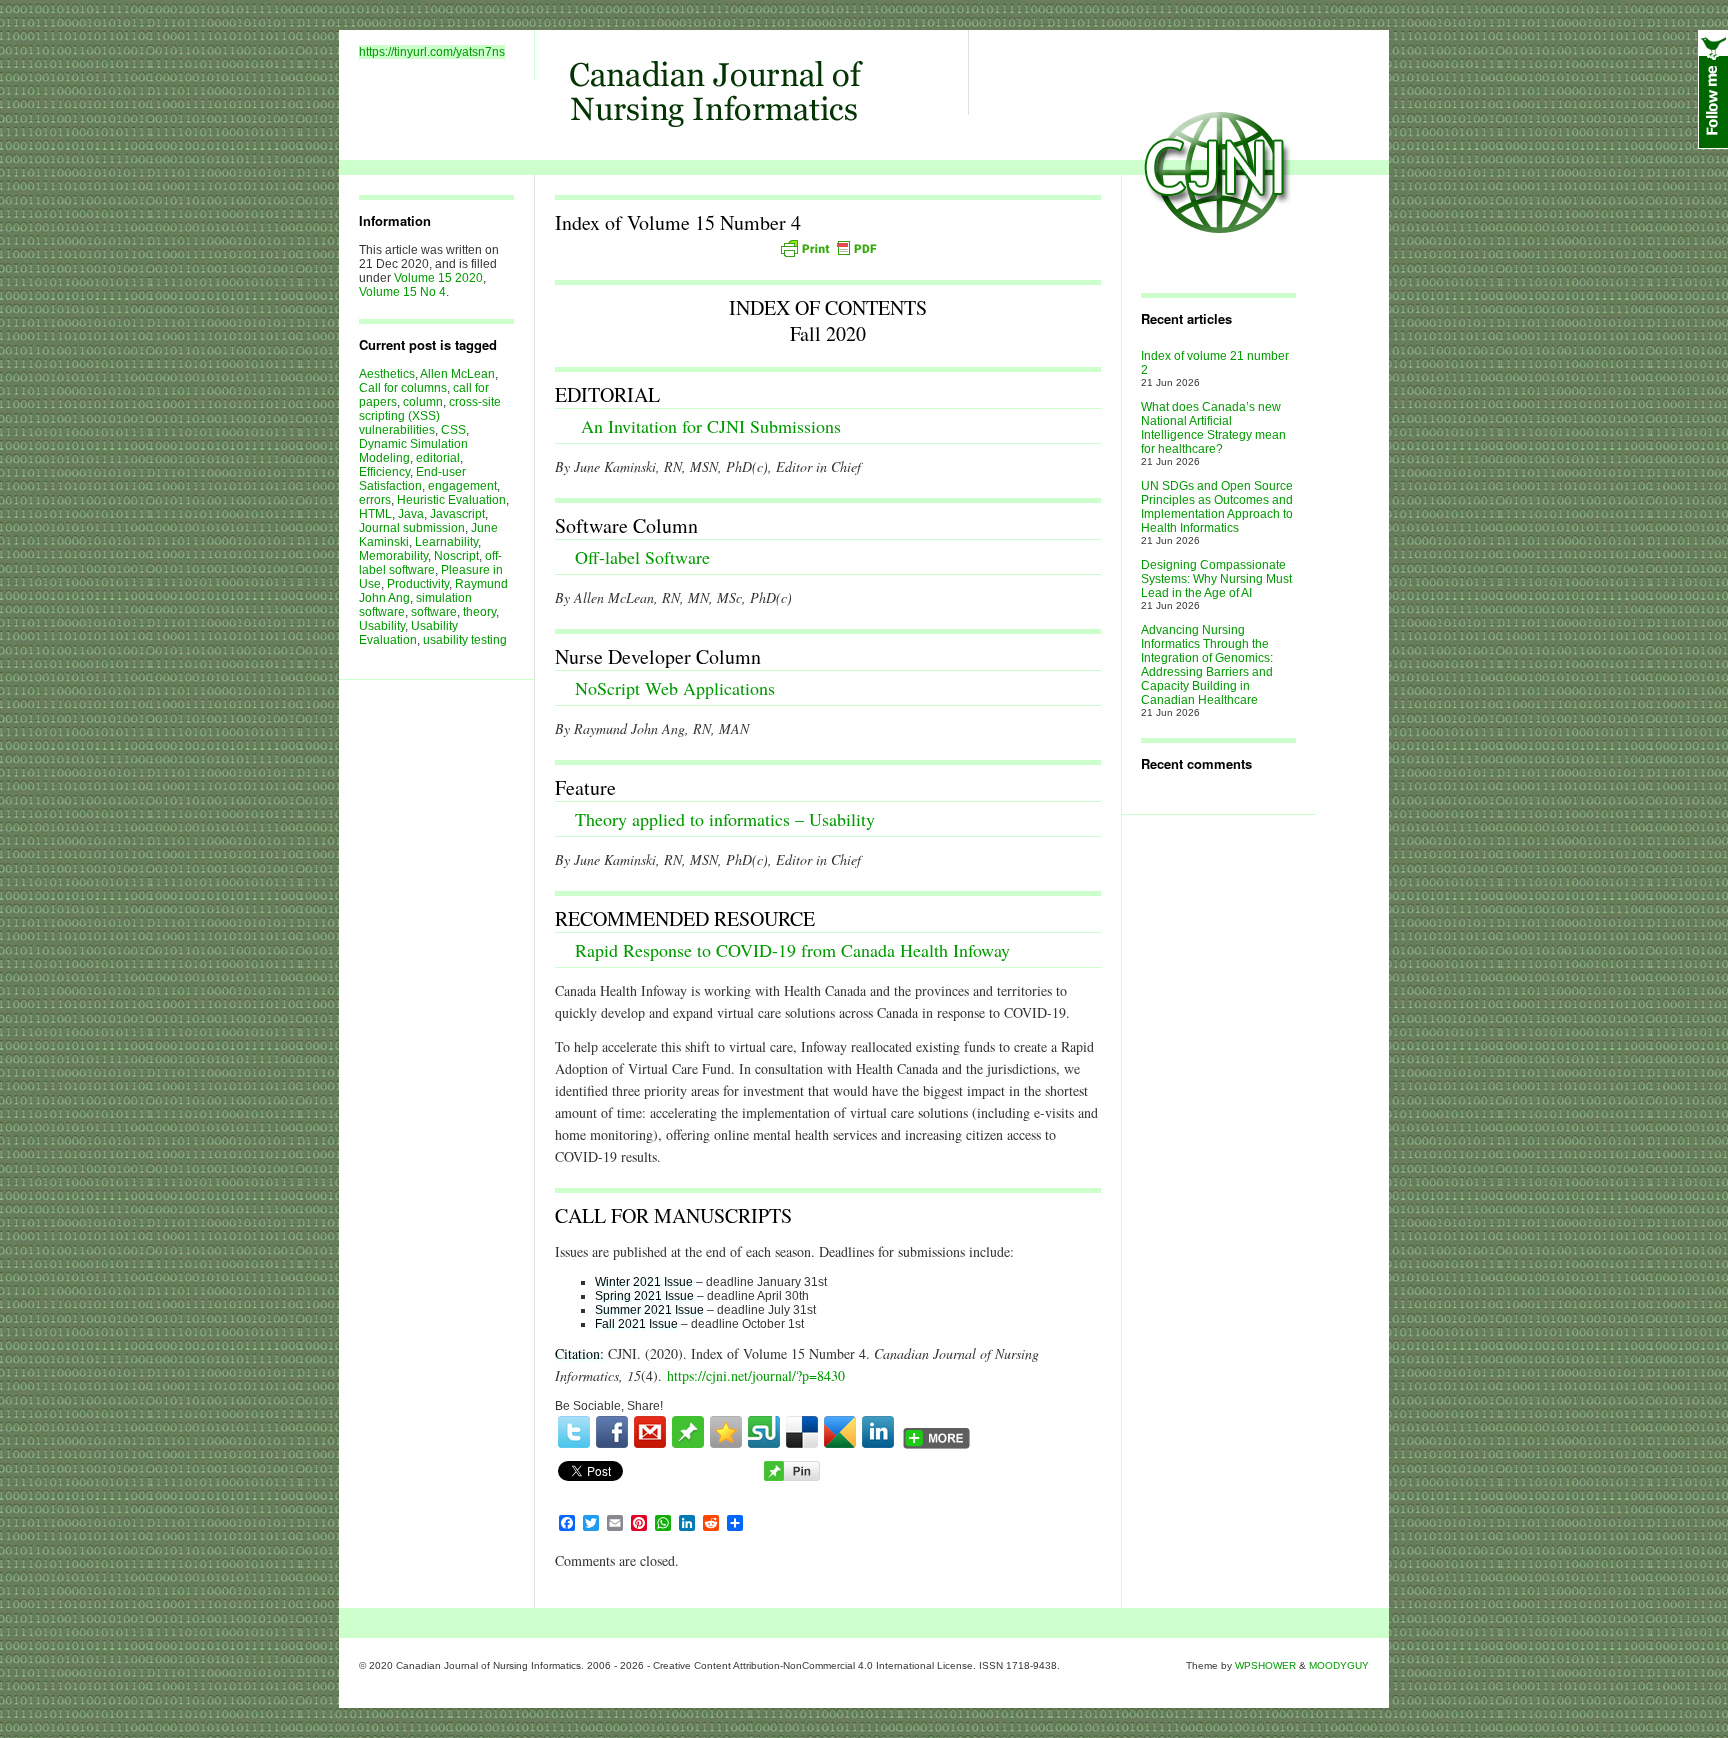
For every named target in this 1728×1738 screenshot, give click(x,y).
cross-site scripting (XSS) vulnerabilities (430, 416)
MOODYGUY (1339, 1665)
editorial (438, 458)
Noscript (456, 556)
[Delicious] (802, 1432)
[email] (650, 1432)
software (434, 612)
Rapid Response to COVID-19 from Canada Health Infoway (792, 950)
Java (411, 514)
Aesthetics (387, 374)
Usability (382, 626)
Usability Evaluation (408, 633)
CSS (453, 430)
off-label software (430, 563)
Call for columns (403, 388)
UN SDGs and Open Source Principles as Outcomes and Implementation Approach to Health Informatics (1217, 507)
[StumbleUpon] (764, 1432)
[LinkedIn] (878, 1432)
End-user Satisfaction (412, 479)
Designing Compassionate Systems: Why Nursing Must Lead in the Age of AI (1216, 579)
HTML (375, 514)
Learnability (446, 542)
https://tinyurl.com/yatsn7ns (432, 52)
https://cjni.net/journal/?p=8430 (756, 1375)
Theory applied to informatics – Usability (725, 819)
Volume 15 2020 (438, 278)
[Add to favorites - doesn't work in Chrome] (726, 1432)
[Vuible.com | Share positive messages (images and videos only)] (688, 1444)
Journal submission (412, 528)
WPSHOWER (1265, 1665)
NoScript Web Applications (675, 688)
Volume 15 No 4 (402, 292)
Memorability (393, 556)
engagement (462, 486)
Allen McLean (457, 374)
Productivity (418, 584)
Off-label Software (642, 557)
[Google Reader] (840, 1432)
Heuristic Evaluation (451, 500)
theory (479, 612)
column (423, 402)
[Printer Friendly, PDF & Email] (828, 248)
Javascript (457, 514)
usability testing (465, 640)
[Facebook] (612, 1432)
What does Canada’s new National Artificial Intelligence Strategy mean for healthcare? (1213, 428)
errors (375, 500)
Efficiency (384, 472)
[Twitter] (574, 1432)
